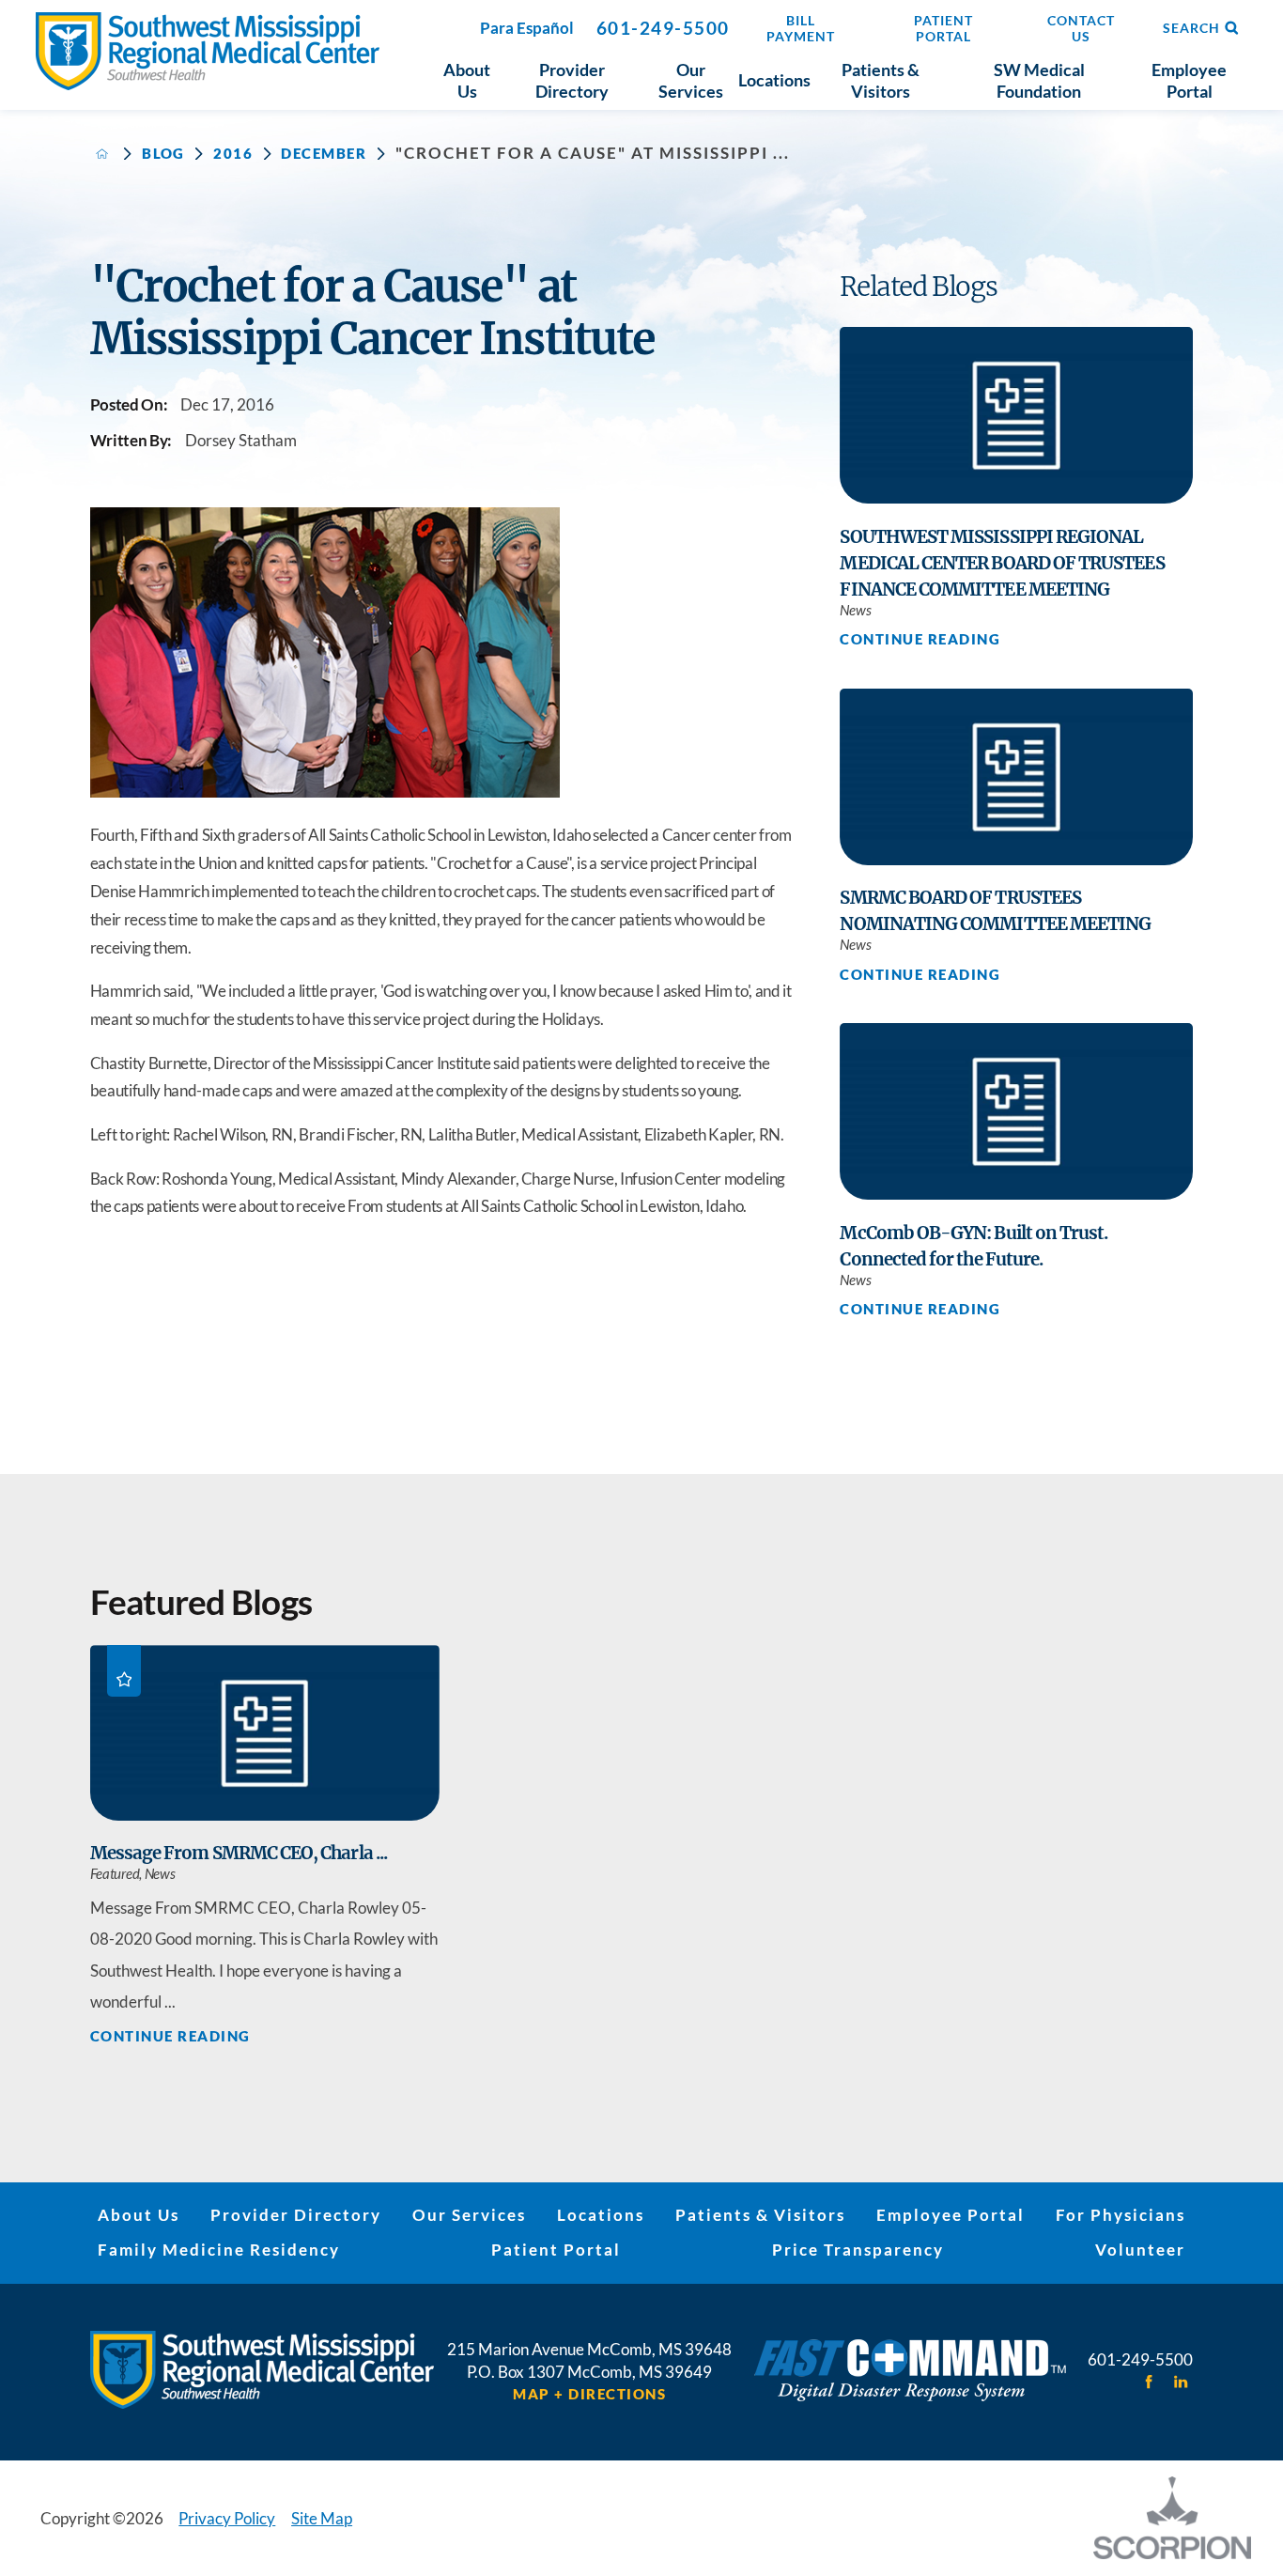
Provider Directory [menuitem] (572, 81)
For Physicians (1121, 2215)
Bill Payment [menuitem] (801, 28)
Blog (163, 154)
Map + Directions (589, 2394)
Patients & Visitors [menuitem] (881, 81)
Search (1191, 28)
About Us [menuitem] (467, 81)
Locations (601, 2215)
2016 (233, 154)
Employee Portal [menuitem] (1189, 81)
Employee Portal (951, 2215)
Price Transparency (858, 2250)
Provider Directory (296, 2215)
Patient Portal (556, 2250)
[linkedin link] (1181, 2382)
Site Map (322, 2518)
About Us (139, 2215)
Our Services (469, 2215)
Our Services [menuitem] (691, 81)
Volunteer (1140, 2250)
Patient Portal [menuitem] (943, 28)
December (324, 154)
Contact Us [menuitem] (1081, 28)
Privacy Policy (227, 2518)
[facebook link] (1149, 2382)
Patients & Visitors (760, 2215)
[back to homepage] (102, 154)
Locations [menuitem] (774, 80)
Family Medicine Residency (219, 2250)
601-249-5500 (663, 28)
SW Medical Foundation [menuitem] (1039, 81)
